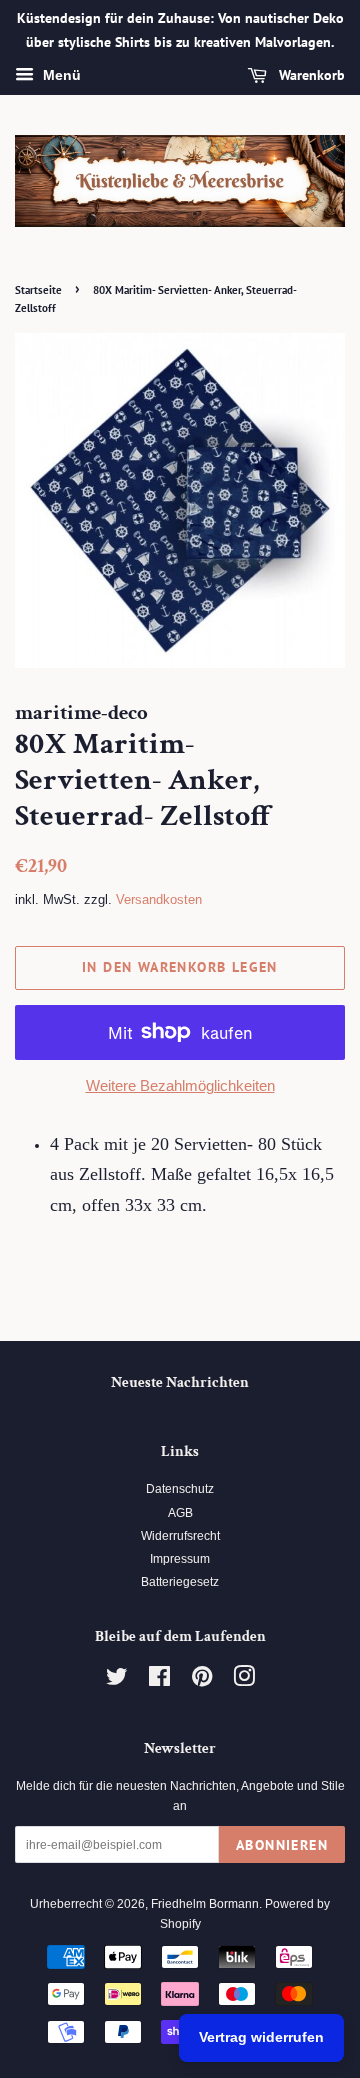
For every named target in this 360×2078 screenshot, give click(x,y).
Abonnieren (282, 1845)
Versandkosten (159, 899)
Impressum (180, 1559)
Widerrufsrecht (180, 1536)
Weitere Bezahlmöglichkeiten (180, 1085)
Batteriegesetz (180, 1582)
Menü (60, 75)
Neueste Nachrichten (180, 1382)
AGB (180, 1513)
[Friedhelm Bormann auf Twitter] (117, 1681)
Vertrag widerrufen (261, 2037)
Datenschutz (180, 1489)
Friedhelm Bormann (205, 1904)
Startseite (38, 290)
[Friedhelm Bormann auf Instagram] (244, 1681)
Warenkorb (310, 75)
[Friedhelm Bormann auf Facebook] (159, 1681)
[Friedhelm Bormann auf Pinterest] (202, 1681)
